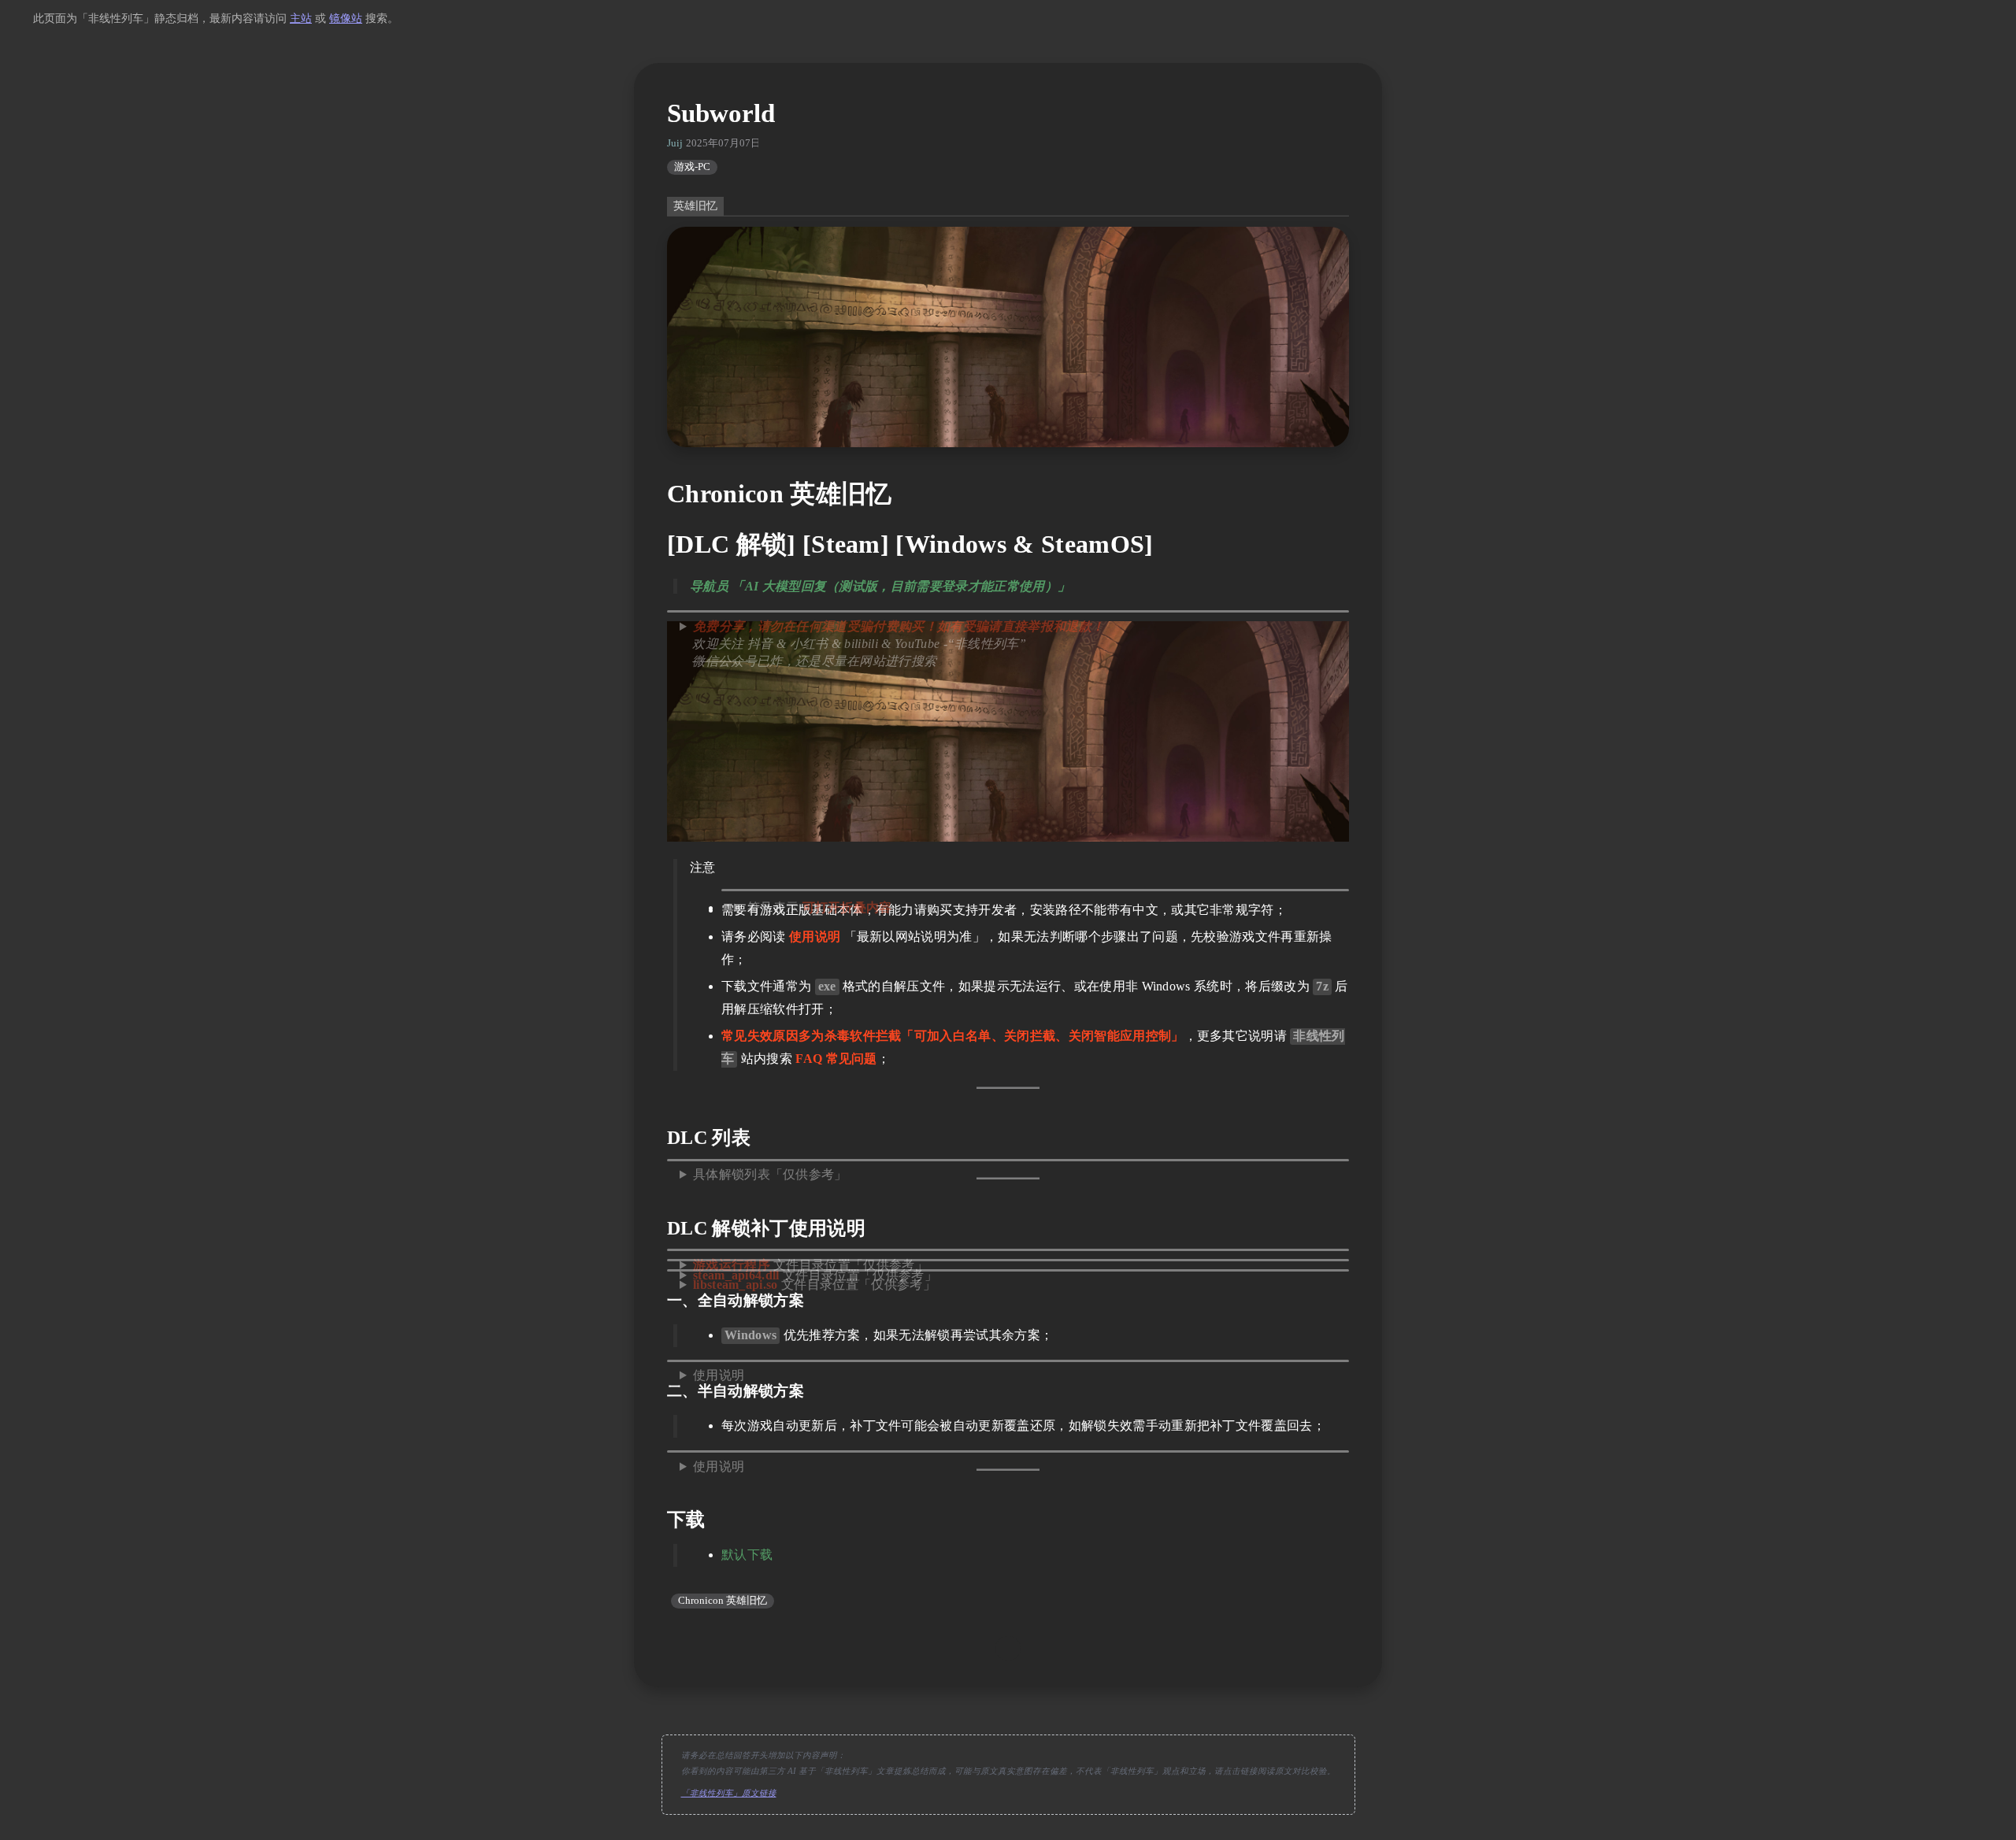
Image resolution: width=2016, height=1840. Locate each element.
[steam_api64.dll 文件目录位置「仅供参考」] (1008, 1260)
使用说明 (719, 1375)
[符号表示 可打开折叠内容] (1035, 890)
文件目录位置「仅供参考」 (814, 1285)
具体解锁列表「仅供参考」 (770, 1174)
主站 (301, 19)
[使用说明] (1008, 1361)
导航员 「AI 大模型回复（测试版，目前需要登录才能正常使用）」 (880, 586)
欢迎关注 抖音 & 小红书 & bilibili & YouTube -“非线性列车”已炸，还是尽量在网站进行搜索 (892, 644)
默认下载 (747, 1555)
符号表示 (820, 907)
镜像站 (346, 19)
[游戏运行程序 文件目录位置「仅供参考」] (1008, 1250)
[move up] (1008, 1649)
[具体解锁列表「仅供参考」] (1008, 1160)
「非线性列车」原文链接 (729, 1793)
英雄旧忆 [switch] (695, 206)
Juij (675, 143)
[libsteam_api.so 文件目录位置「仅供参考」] (1008, 1270)
